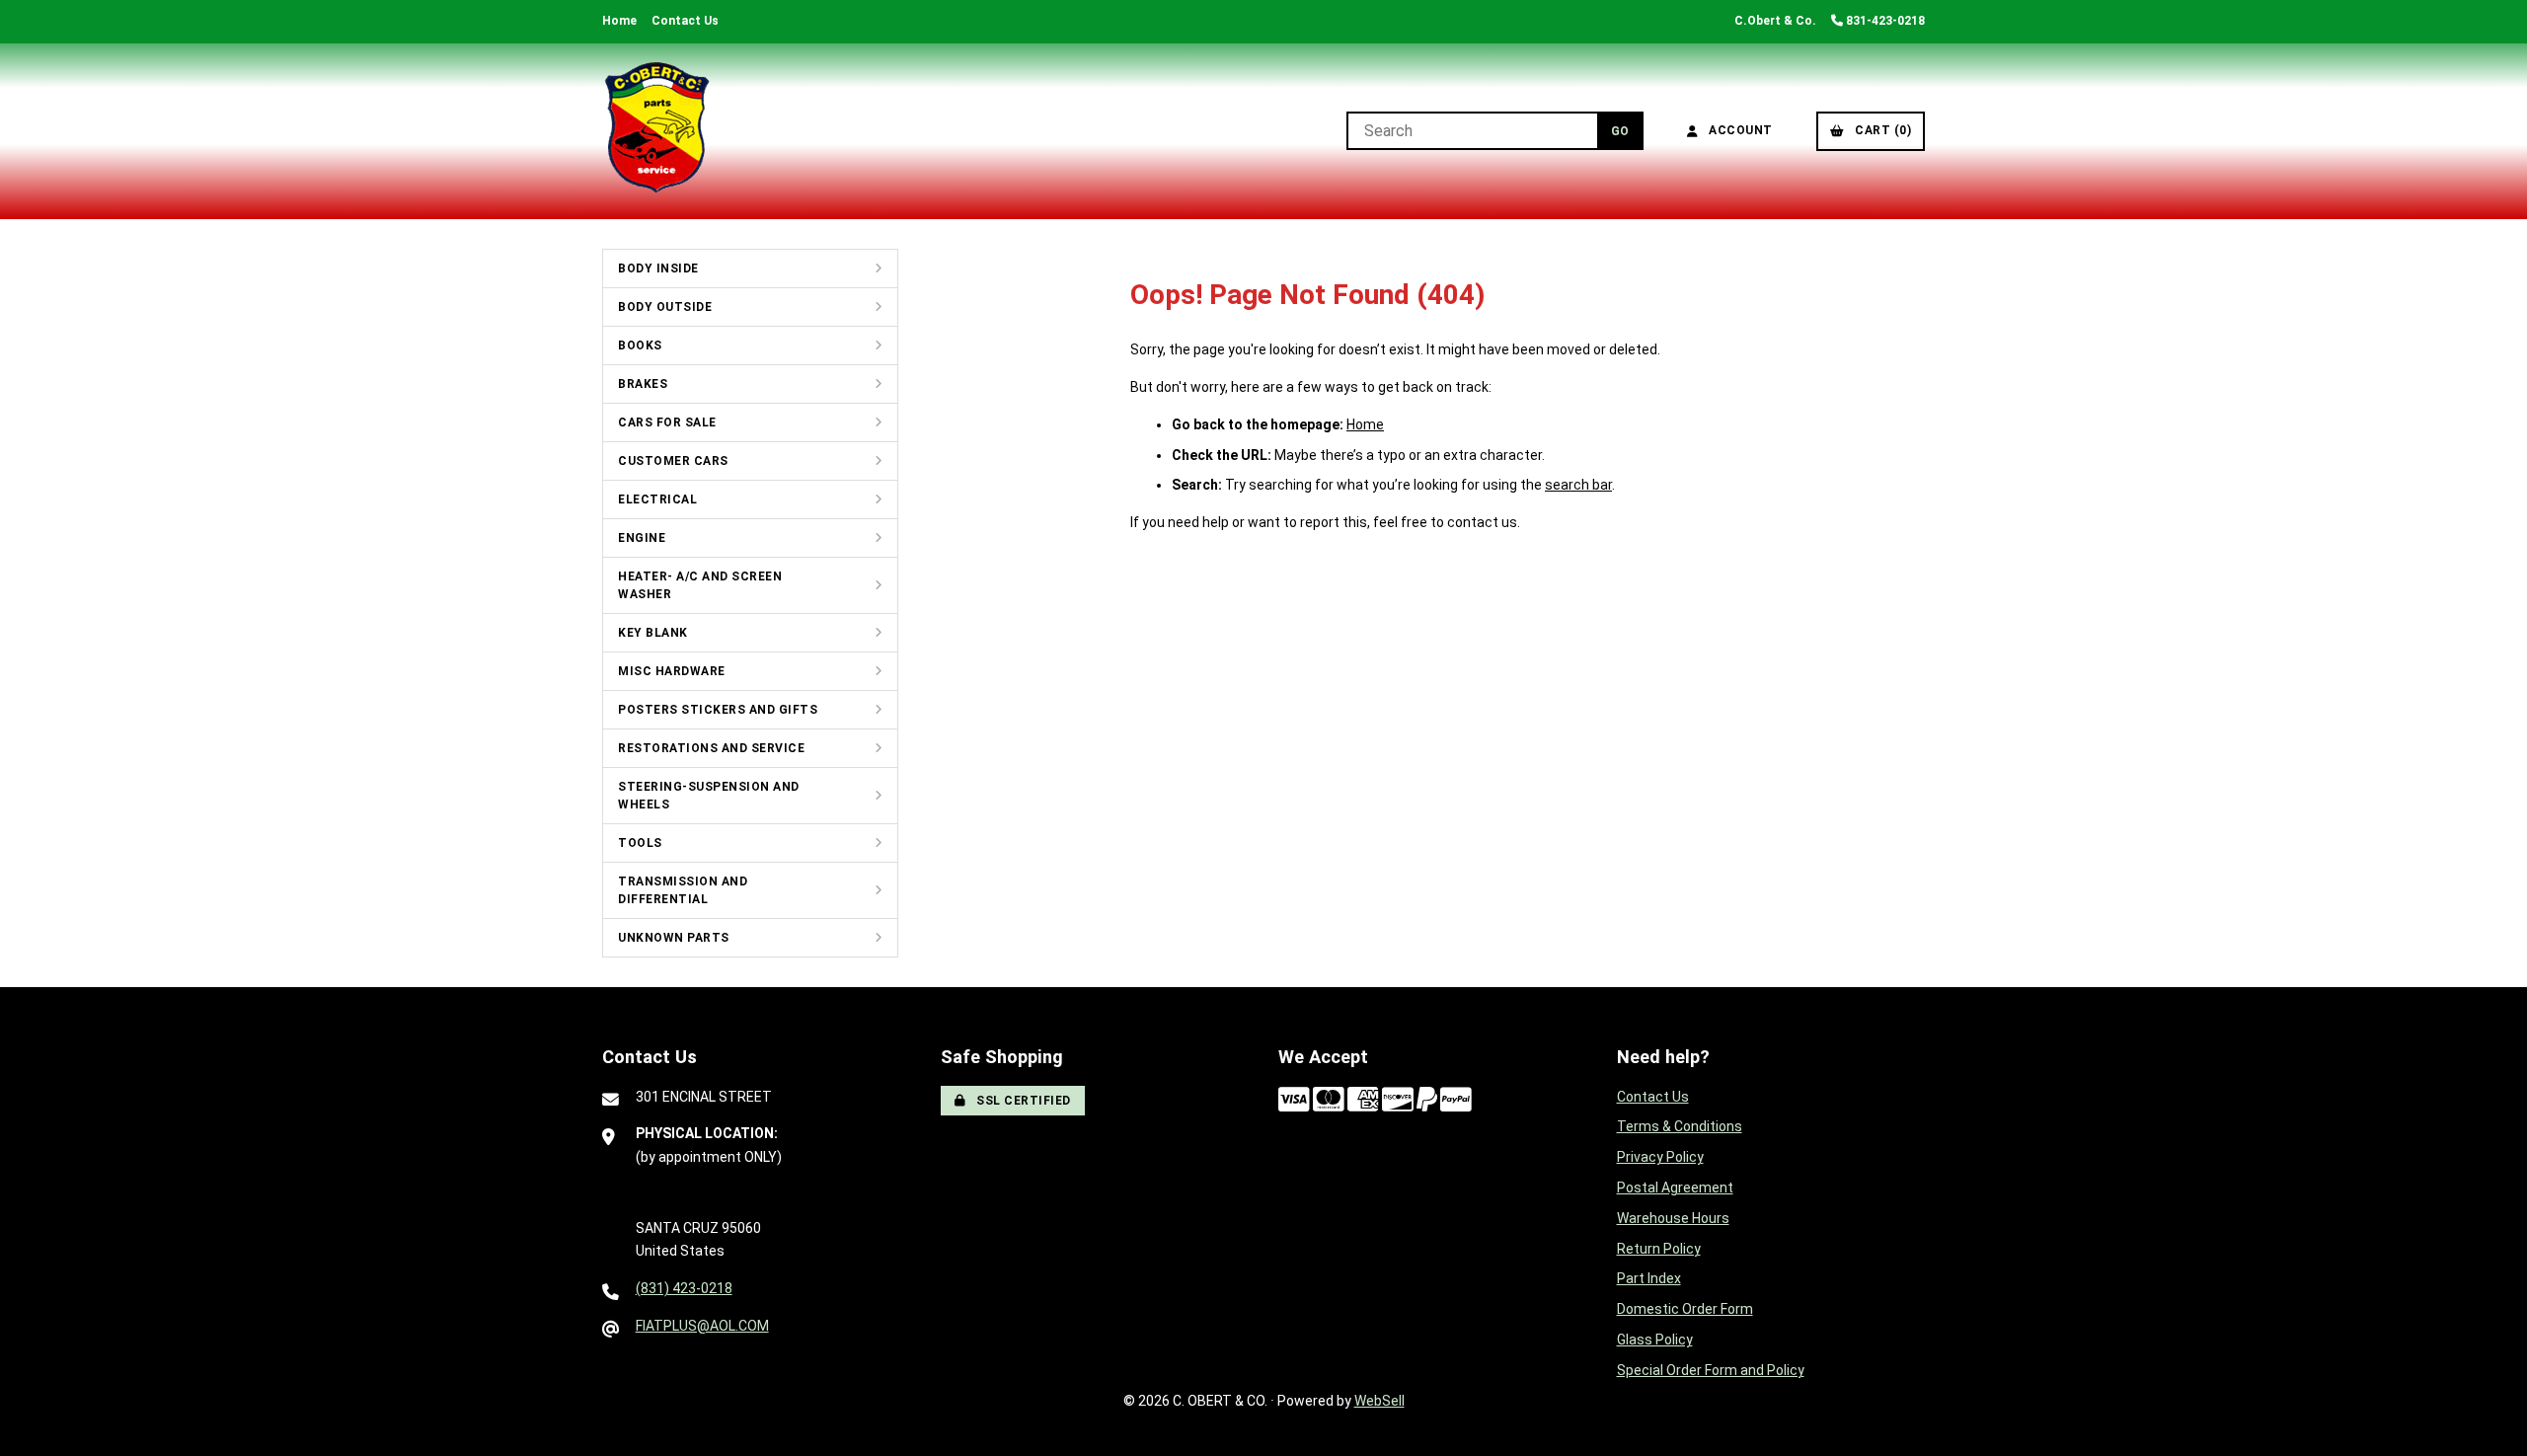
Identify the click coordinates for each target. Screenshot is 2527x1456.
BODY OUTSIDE (665, 307)
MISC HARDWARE (672, 671)
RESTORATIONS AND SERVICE (711, 748)
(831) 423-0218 (684, 1288)
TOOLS (640, 843)
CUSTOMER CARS (673, 461)
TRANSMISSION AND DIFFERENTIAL (683, 890)
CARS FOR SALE (667, 422)
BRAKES (643, 384)
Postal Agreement (1675, 1188)
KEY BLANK (653, 633)
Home (619, 21)
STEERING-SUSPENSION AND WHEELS (709, 796)
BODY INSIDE (658, 268)
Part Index (1649, 1278)
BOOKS (640, 345)
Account (1737, 130)
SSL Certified (1020, 1101)
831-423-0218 (1884, 21)
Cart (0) (1879, 130)
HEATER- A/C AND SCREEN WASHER (700, 585)
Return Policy (1659, 1249)
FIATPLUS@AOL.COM (702, 1326)
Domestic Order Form (1685, 1309)
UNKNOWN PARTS (674, 938)
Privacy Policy (1660, 1157)
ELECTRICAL (657, 499)
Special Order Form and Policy (1711, 1370)
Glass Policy (1655, 1340)
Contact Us (685, 21)
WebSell (1379, 1401)
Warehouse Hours (1673, 1218)
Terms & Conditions (1680, 1126)
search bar (1578, 485)
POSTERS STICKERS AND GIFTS (718, 710)
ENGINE (642, 538)
